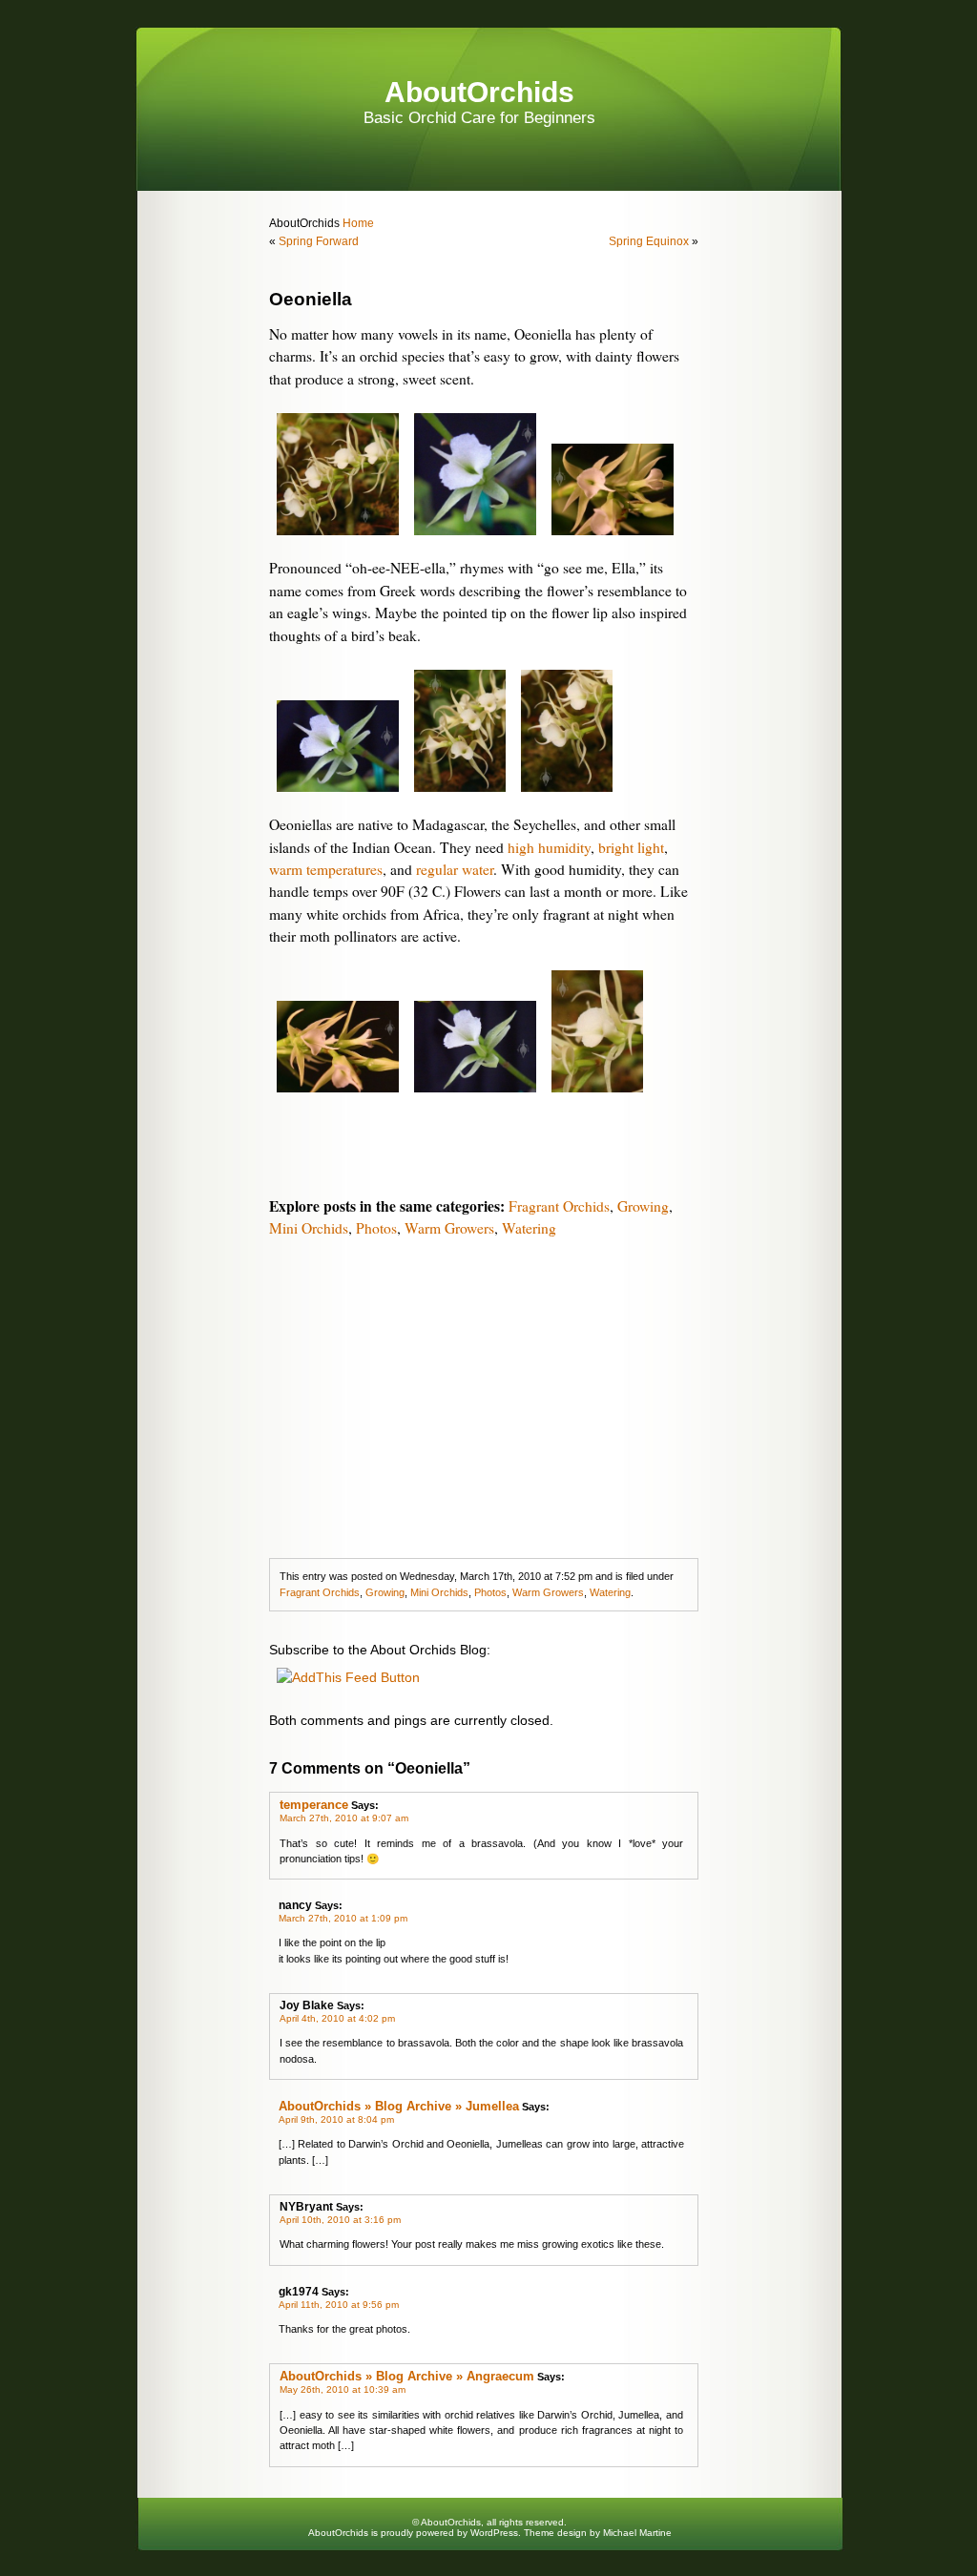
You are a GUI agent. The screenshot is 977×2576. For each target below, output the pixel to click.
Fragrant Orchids (559, 1206)
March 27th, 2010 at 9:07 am (344, 1818)
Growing (643, 1206)
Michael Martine (637, 2533)
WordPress (494, 2533)
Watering (529, 1228)
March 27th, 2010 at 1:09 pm (343, 1918)
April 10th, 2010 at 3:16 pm (340, 2220)
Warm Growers (449, 1228)
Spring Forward (319, 241)
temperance (314, 1805)
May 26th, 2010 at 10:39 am (343, 2389)
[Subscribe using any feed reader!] (348, 1677)
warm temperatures (326, 869)
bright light (631, 847)
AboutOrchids (479, 92)
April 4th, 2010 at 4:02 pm (337, 2018)
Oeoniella (311, 299)
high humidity (549, 847)
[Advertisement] (484, 1396)
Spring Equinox (649, 241)
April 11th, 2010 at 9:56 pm (339, 2305)
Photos (376, 1228)
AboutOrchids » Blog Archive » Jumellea (399, 2106)
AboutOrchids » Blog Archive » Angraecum (407, 2376)
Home (357, 223)
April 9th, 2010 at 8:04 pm (336, 2119)
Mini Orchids (309, 1228)
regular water (455, 869)
